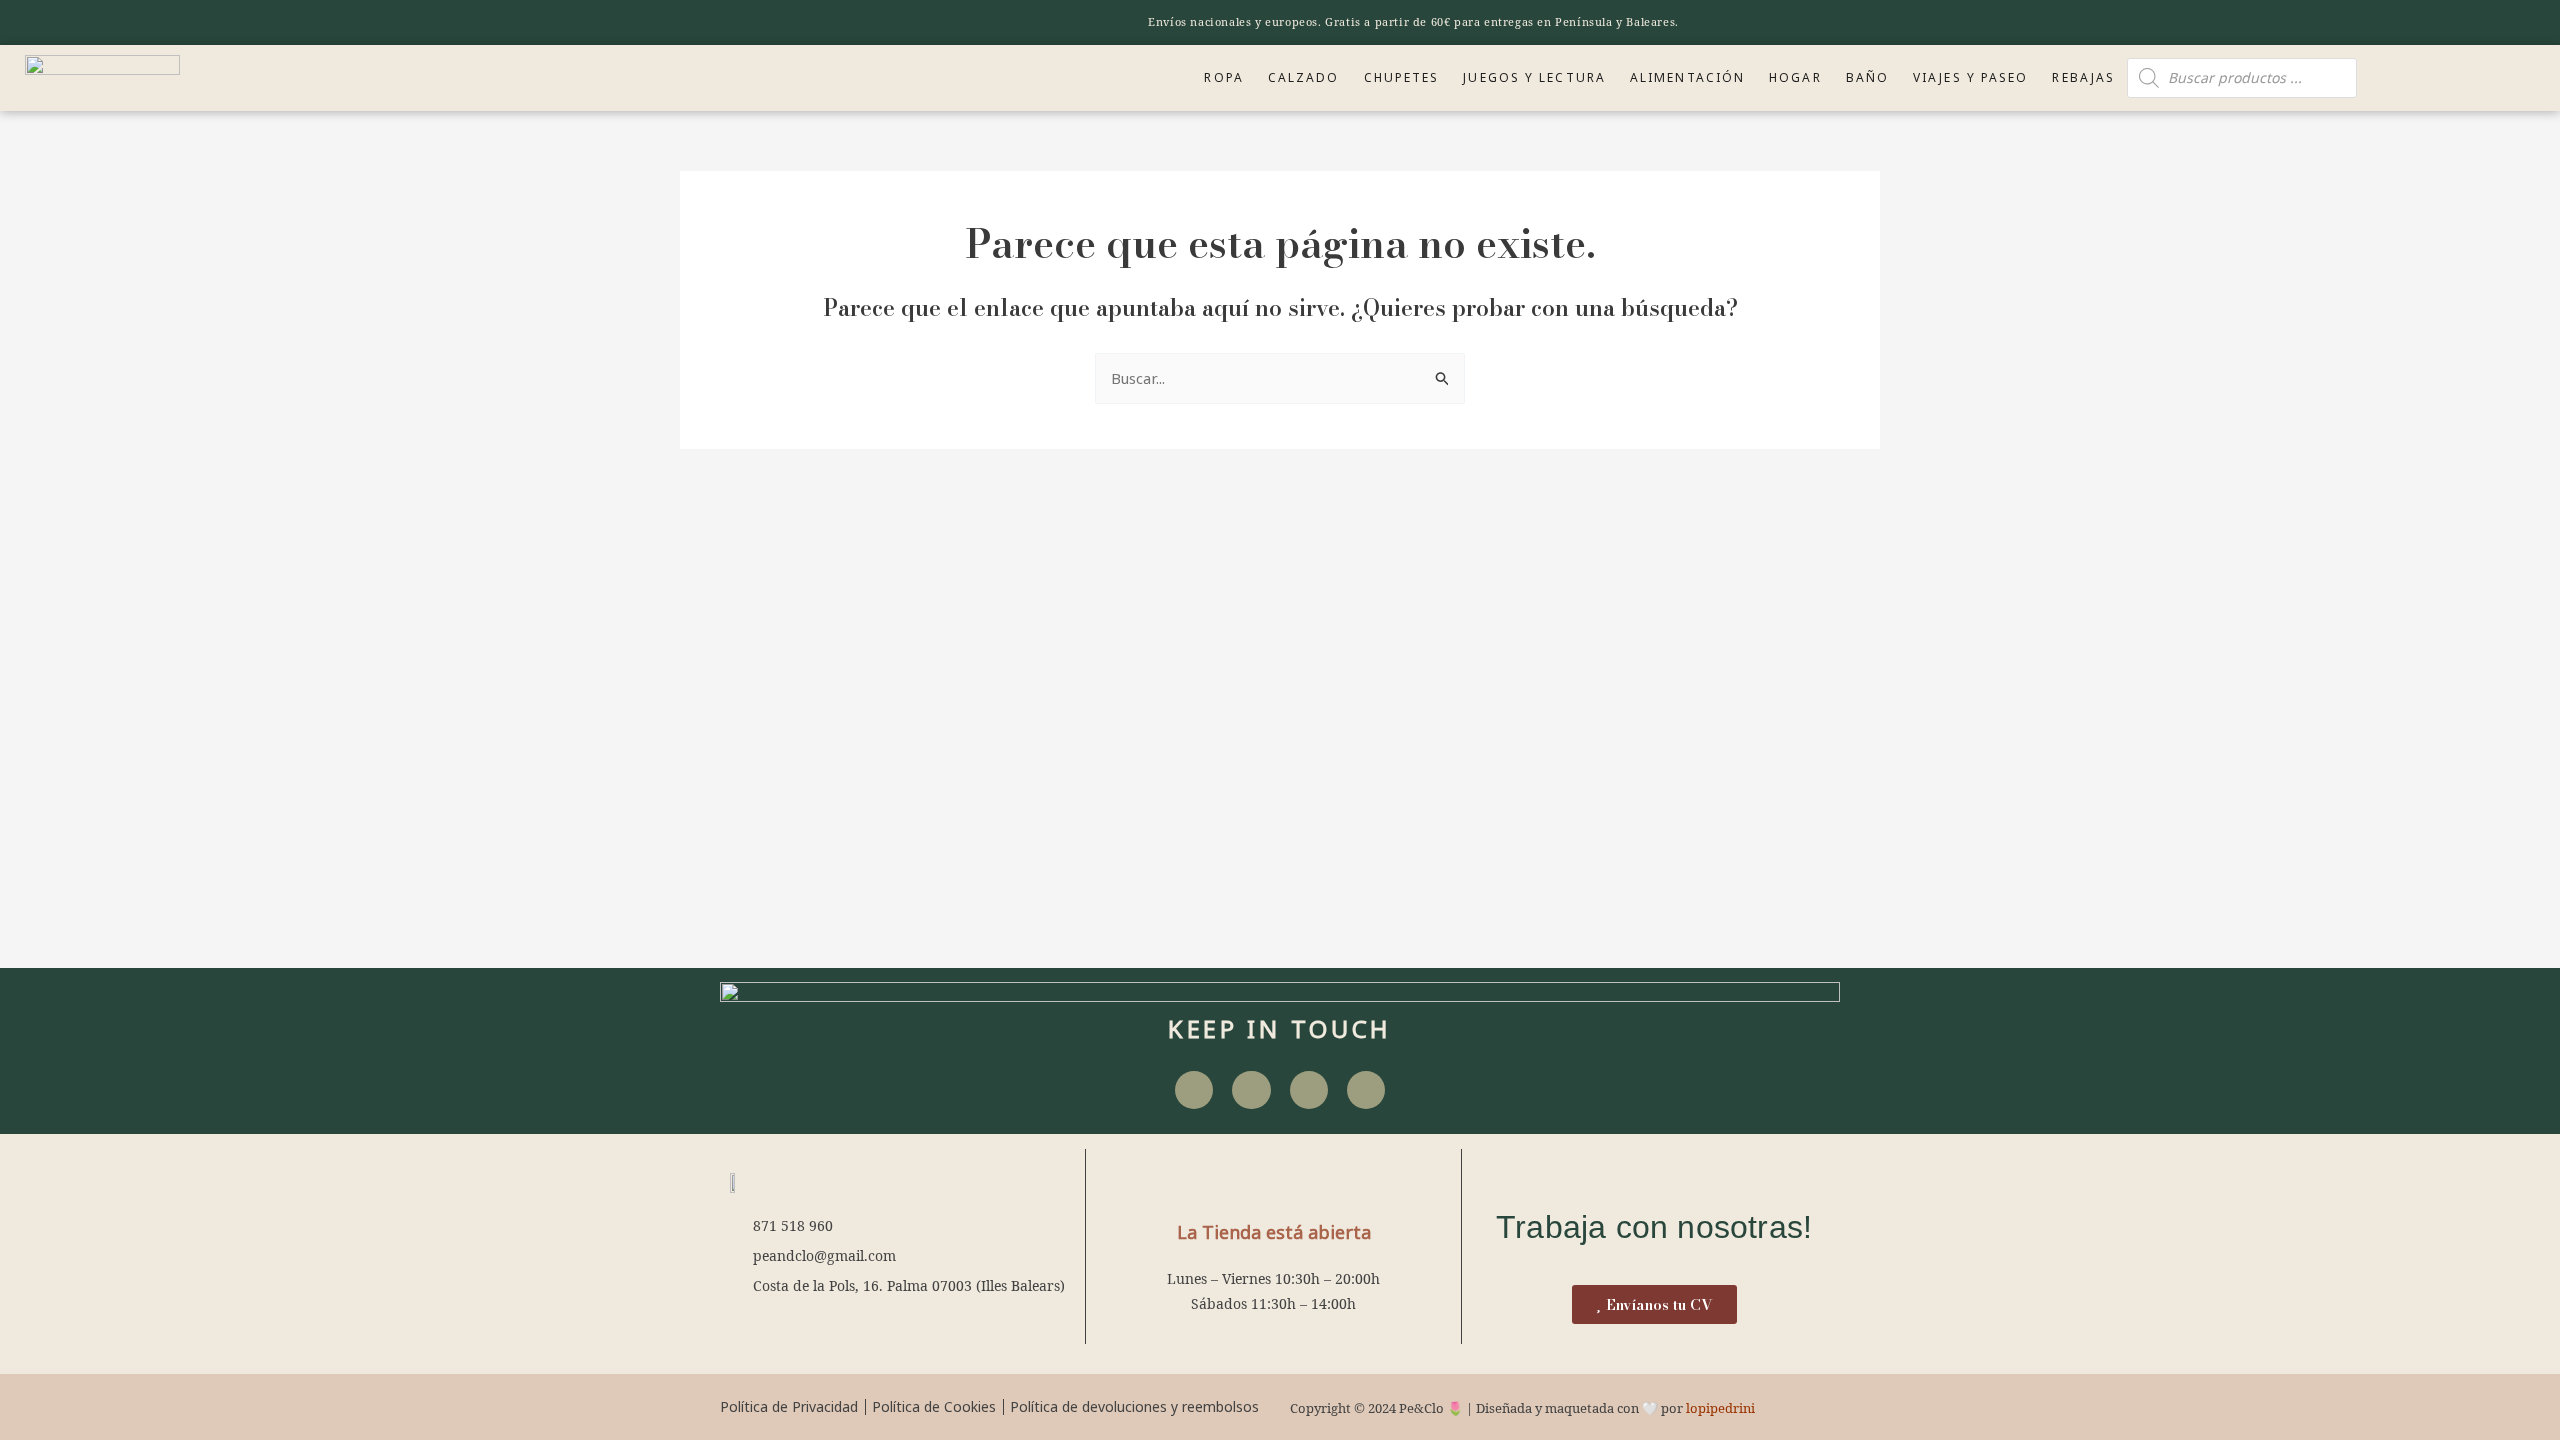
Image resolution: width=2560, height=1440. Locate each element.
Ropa (1223, 77)
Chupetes (1402, 77)
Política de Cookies (934, 1406)
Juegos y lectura (1534, 77)
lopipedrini (1720, 1408)
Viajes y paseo (1970, 77)
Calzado (1304, 77)
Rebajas (2083, 77)
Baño (1867, 77)
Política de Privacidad (789, 1406)
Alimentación (1687, 77)
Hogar (1795, 77)
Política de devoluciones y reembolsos (1134, 1406)
